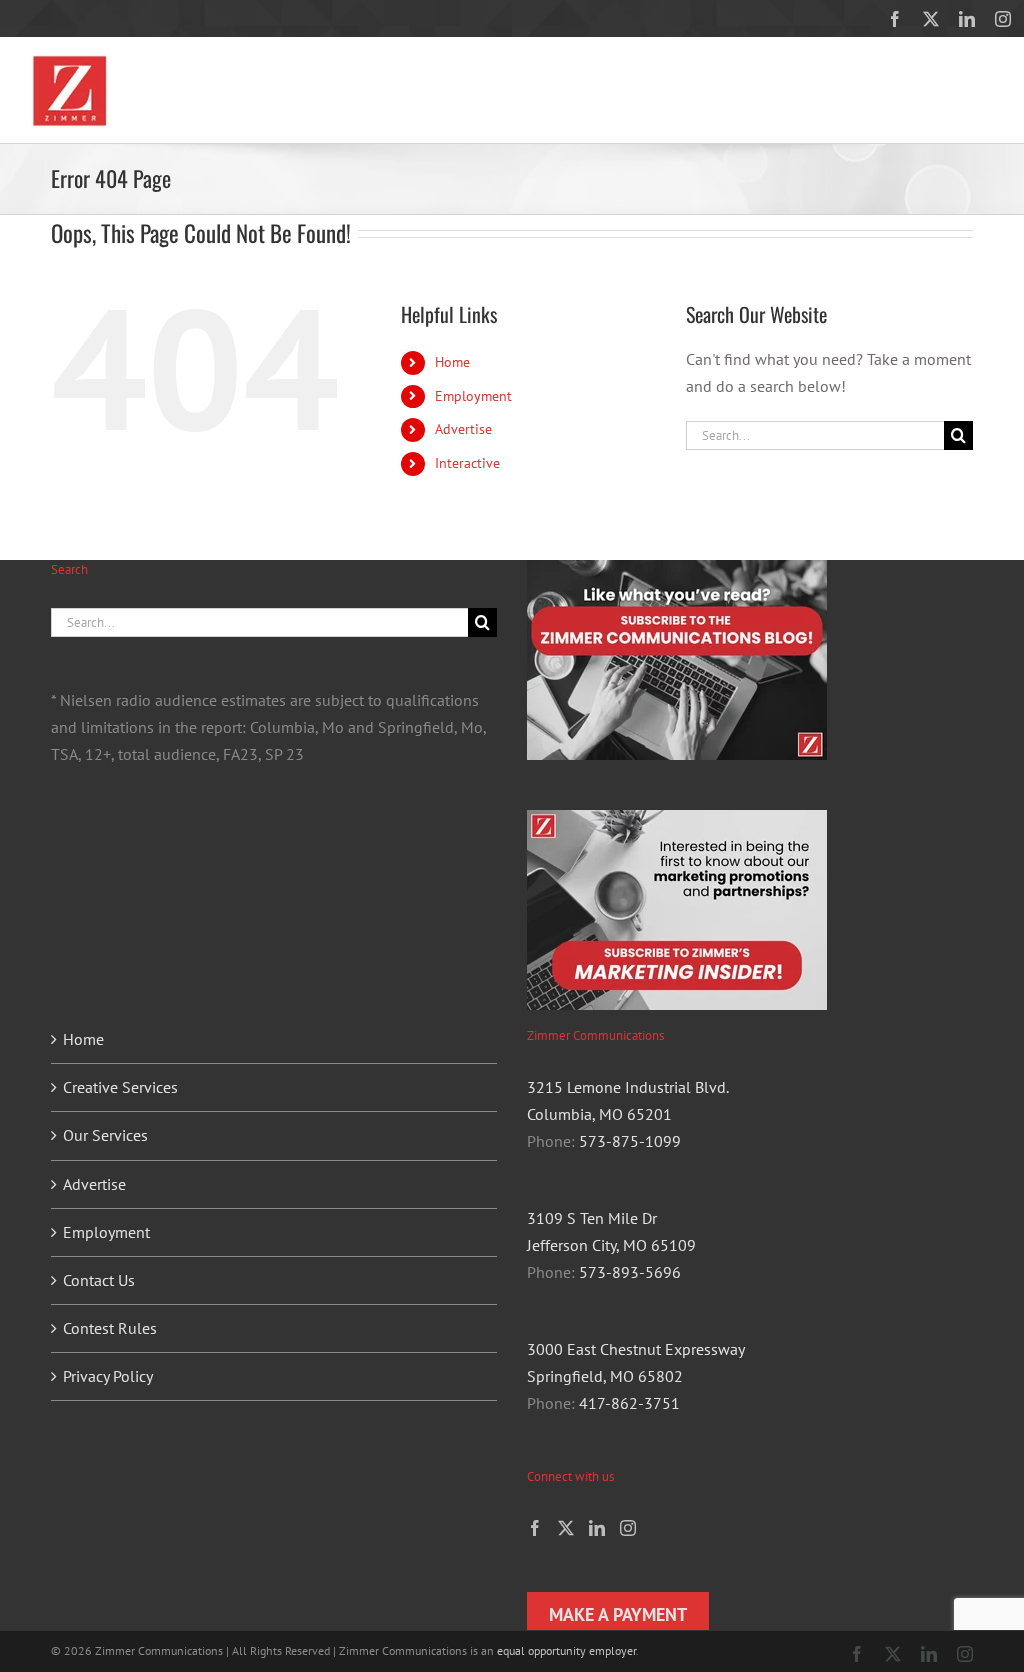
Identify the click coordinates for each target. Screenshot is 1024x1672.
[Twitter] (566, 1528)
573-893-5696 (630, 1272)
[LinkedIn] (597, 1528)
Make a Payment (618, 1614)
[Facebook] (535, 1528)
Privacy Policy (108, 1376)
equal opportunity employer (566, 1650)
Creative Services (120, 1087)
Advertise (463, 429)
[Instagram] (628, 1528)
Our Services (105, 1135)
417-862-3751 (629, 1403)
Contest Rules (110, 1328)
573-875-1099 (630, 1141)
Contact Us (99, 1280)
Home (452, 362)
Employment (473, 396)
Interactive (467, 463)
